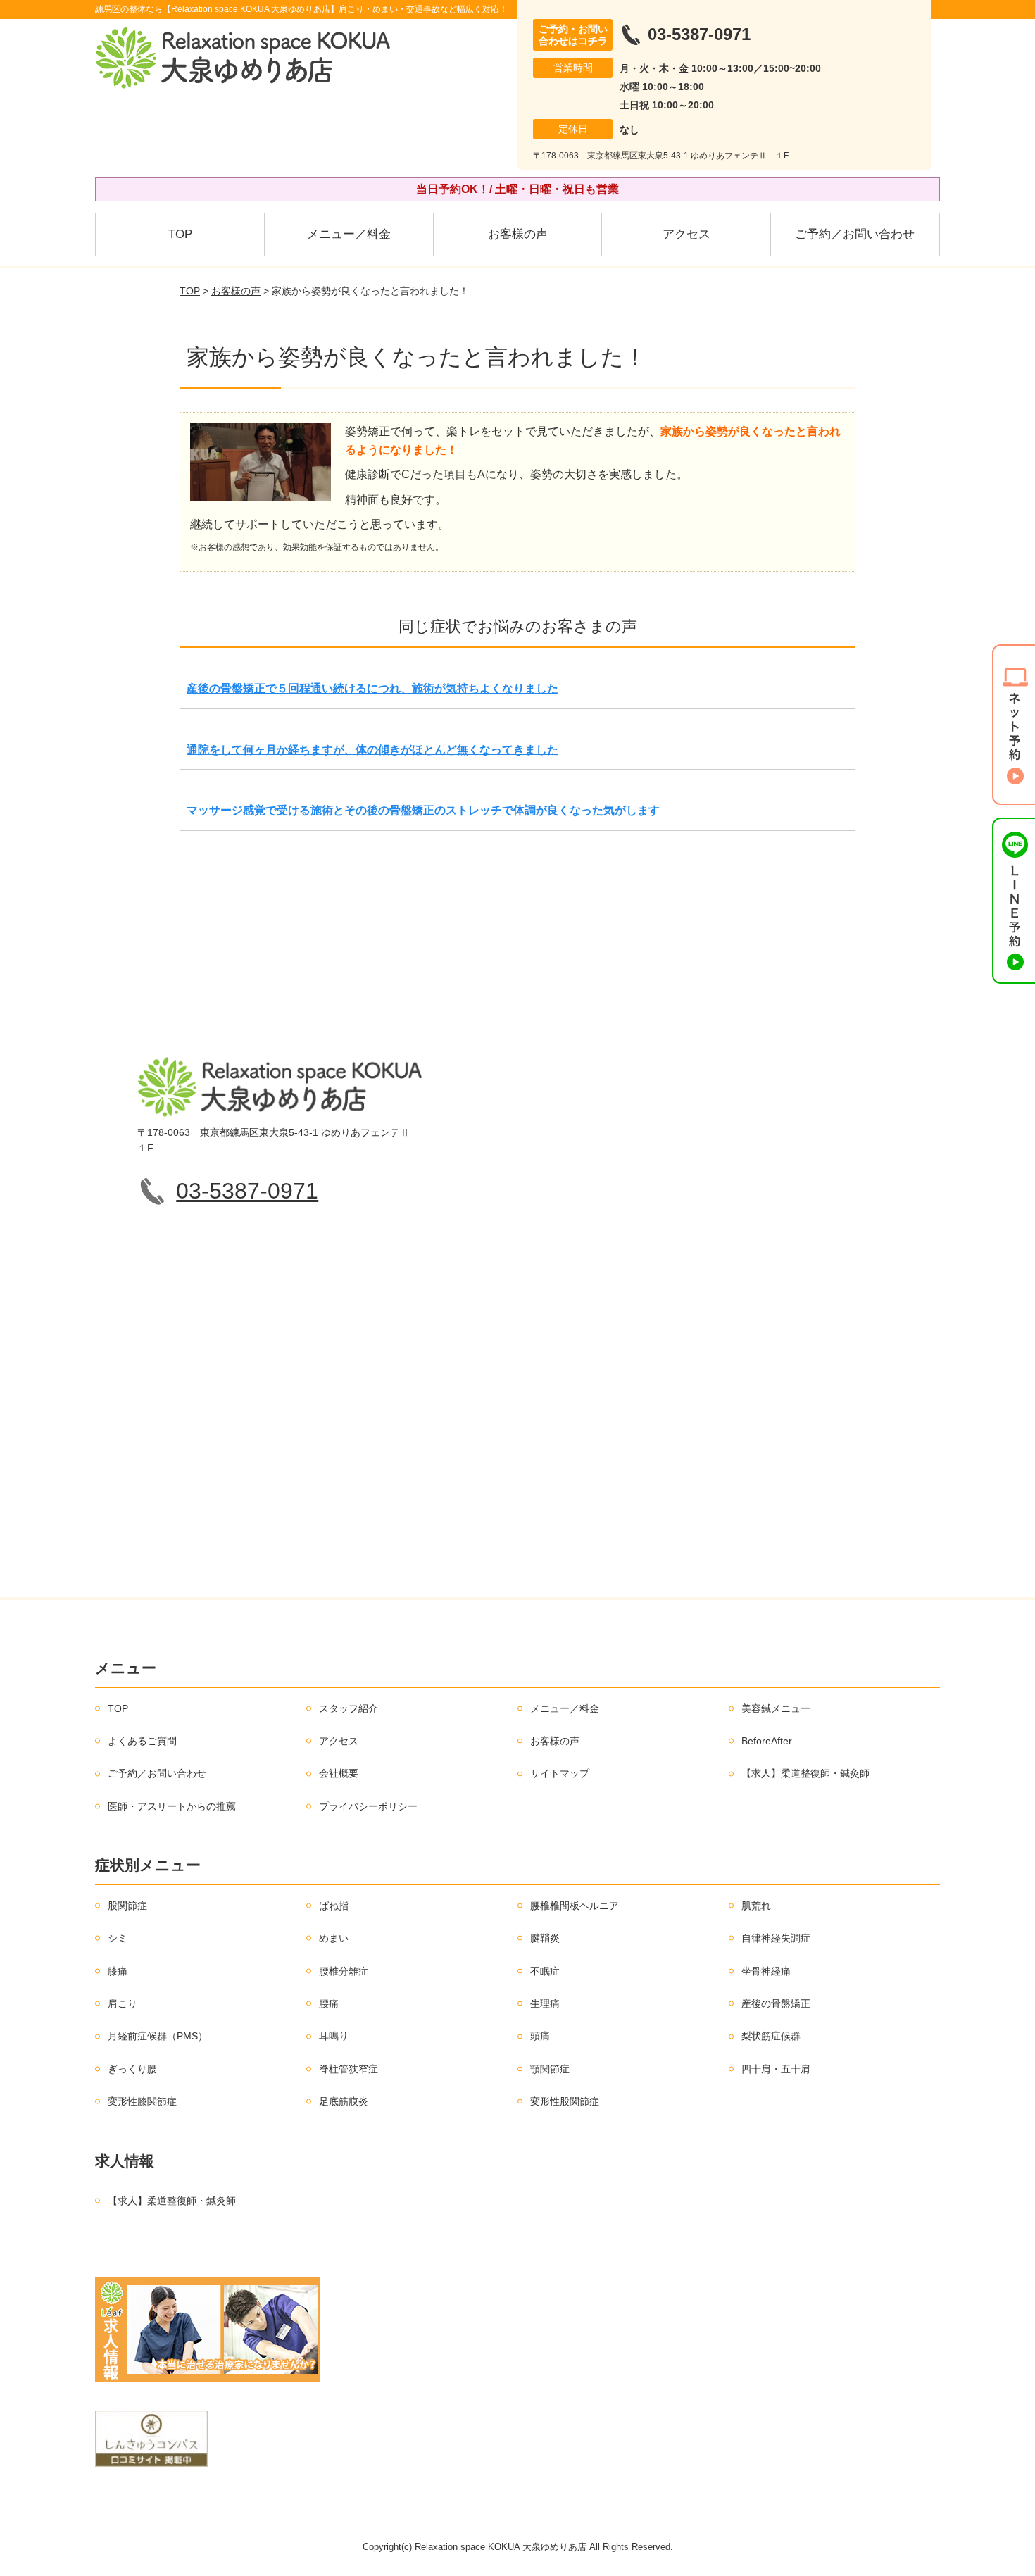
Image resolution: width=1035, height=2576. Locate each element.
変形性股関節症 (565, 2101)
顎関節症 (550, 2069)
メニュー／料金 (349, 234)
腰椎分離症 (344, 1971)
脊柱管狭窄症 (349, 2069)
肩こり (123, 2003)
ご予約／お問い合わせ (855, 234)
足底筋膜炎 (344, 2101)
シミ (118, 1938)
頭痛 (540, 2036)
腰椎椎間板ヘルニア (575, 1906)
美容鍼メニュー (776, 1708)
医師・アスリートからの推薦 (172, 1806)
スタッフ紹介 (349, 1708)
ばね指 (334, 1906)
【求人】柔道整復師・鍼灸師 (805, 1773)
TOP (180, 234)
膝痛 (118, 1971)
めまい (334, 1938)
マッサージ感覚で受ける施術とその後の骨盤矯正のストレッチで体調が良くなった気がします (423, 810)
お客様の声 (518, 234)
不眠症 (545, 1971)
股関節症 (127, 1906)
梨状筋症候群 (771, 2036)
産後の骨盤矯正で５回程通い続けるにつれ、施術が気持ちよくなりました (372, 688)
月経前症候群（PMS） (158, 2036)
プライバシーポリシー (368, 1806)
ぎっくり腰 (132, 2069)
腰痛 (329, 2003)
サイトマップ (560, 1773)
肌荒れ (756, 1906)
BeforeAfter (767, 1741)
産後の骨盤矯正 (776, 2003)
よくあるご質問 (142, 1741)
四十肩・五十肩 (776, 2069)
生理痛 (545, 2003)
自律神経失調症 (776, 1938)
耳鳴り (334, 2036)
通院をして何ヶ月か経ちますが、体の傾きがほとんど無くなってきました (372, 750)
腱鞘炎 (545, 1938)
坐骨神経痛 (766, 1971)
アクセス (686, 234)
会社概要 (339, 1773)
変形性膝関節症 (142, 2101)
